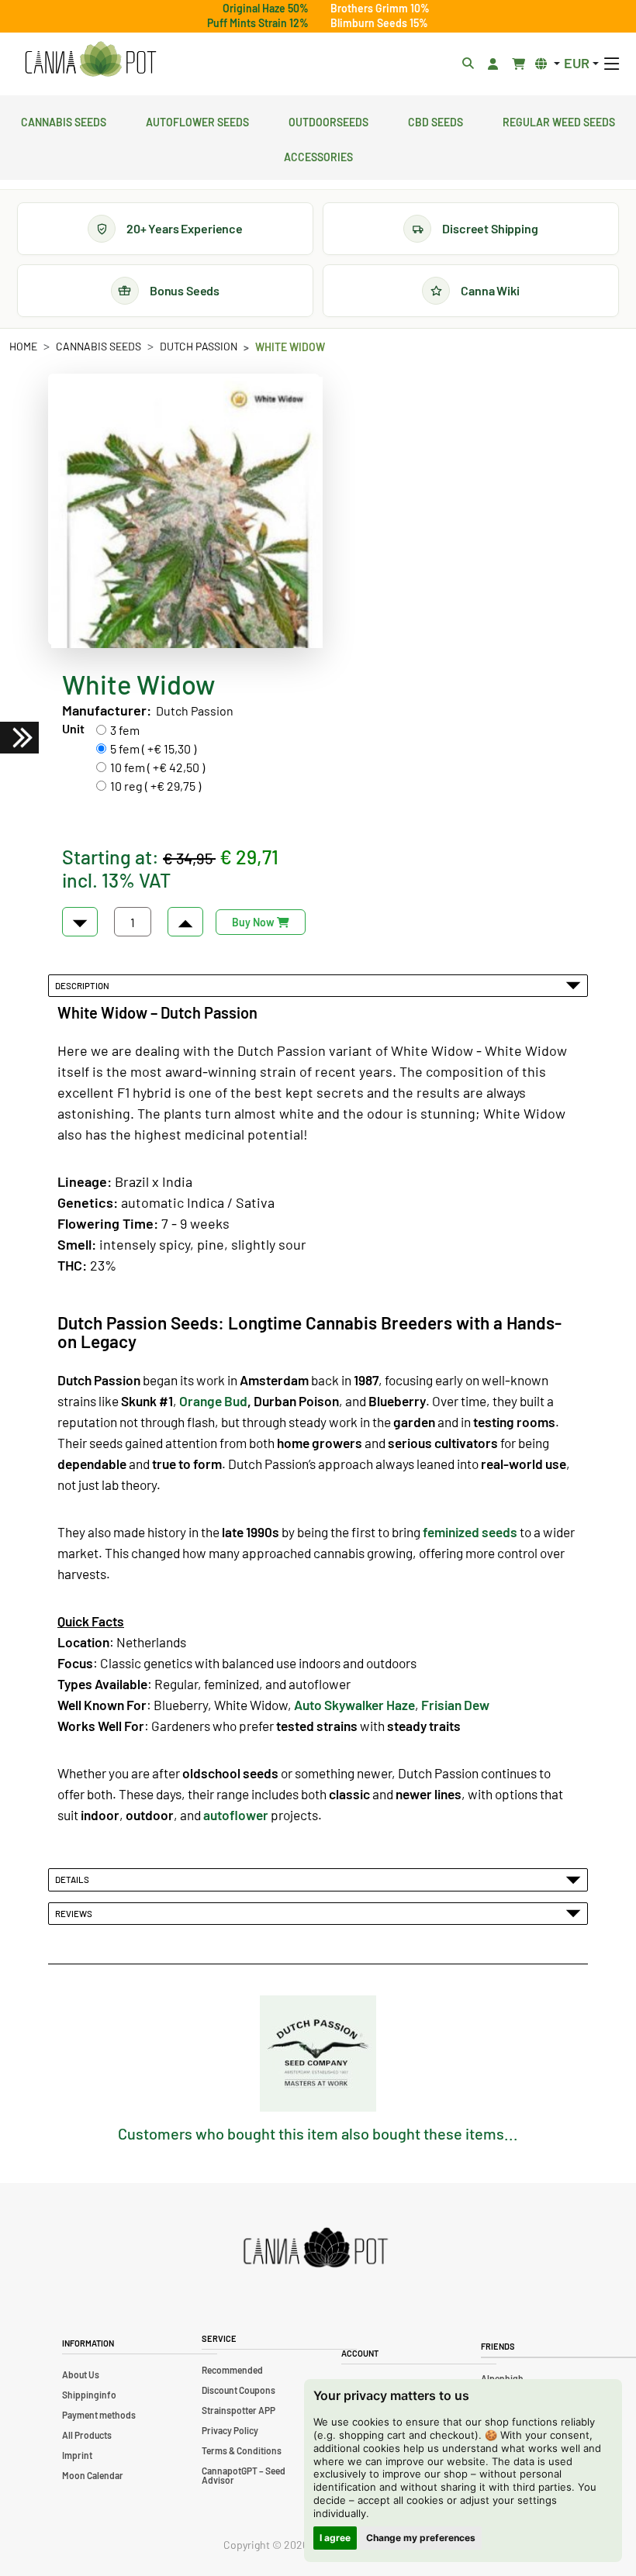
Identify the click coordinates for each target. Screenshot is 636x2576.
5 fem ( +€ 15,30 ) (153, 748)
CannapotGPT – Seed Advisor (244, 2475)
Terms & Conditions (242, 2450)
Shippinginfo (89, 2395)
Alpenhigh (502, 2378)
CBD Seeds (436, 120)
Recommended (232, 2370)
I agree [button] (335, 2538)
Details (74, 1879)
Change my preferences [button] (421, 2538)
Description (84, 985)
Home (23, 346)
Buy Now (254, 922)
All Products (87, 2435)
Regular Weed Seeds (559, 120)
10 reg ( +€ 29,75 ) (156, 786)
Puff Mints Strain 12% (258, 23)
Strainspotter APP (238, 2410)
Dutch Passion (199, 346)
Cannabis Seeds (64, 120)
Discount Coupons (238, 2390)
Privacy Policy (230, 2430)
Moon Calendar (93, 2475)
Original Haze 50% (266, 8)
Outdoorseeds (328, 120)
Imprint (77, 2455)
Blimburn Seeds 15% (379, 23)
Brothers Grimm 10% (380, 8)
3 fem (125, 730)
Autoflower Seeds (197, 120)
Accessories (318, 155)
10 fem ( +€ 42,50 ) (157, 767)
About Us (81, 2374)
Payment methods (99, 2415)
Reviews (75, 1913)
